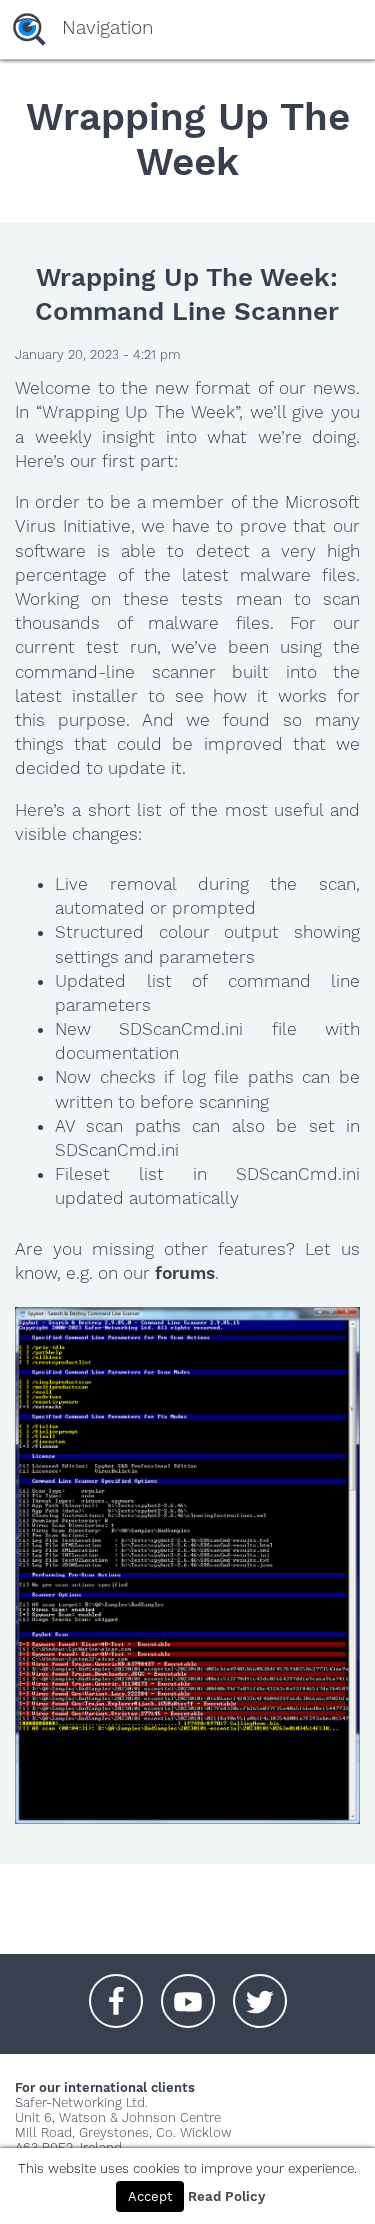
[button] (116, 1991)
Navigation (107, 27)
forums (185, 1273)
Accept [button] (150, 2196)
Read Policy (226, 2196)
